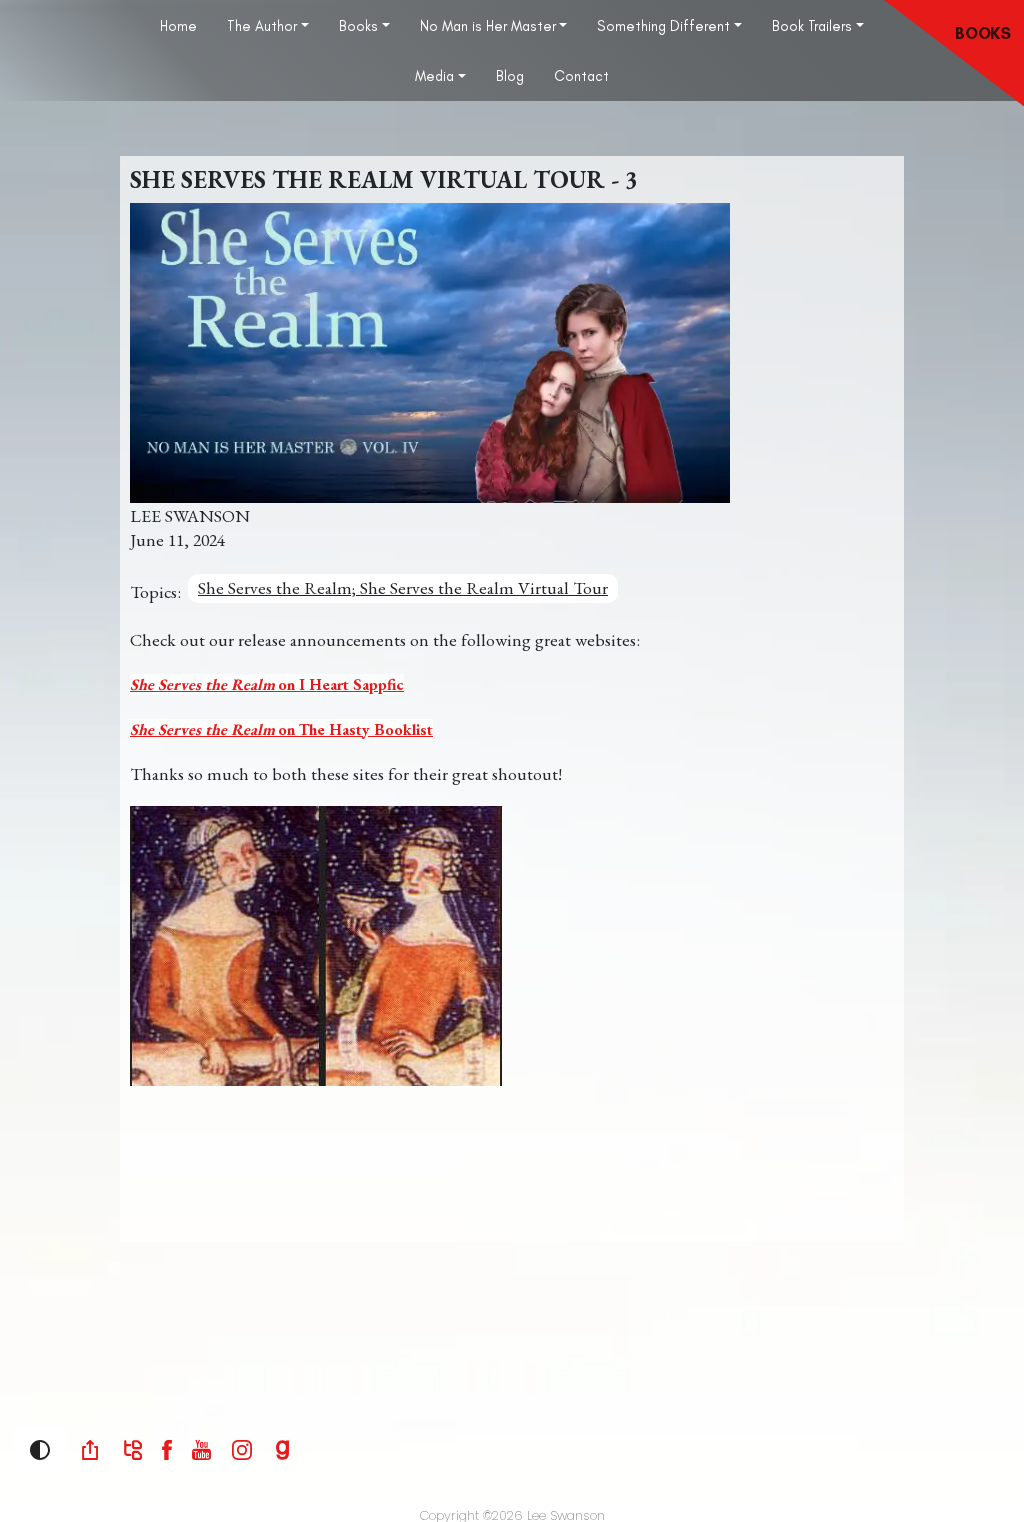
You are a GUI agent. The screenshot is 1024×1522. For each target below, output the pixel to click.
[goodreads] (282, 1448)
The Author (262, 26)
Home (178, 26)
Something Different (663, 26)
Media (434, 76)
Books (358, 26)
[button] (40, 1450)
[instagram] (242, 1448)
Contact (581, 76)
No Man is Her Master (488, 26)
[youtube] (201, 1448)
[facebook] (167, 1448)
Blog (510, 76)
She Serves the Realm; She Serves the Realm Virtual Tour (403, 588)
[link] (90, 1450)
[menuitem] (178, 25)
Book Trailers (812, 26)
